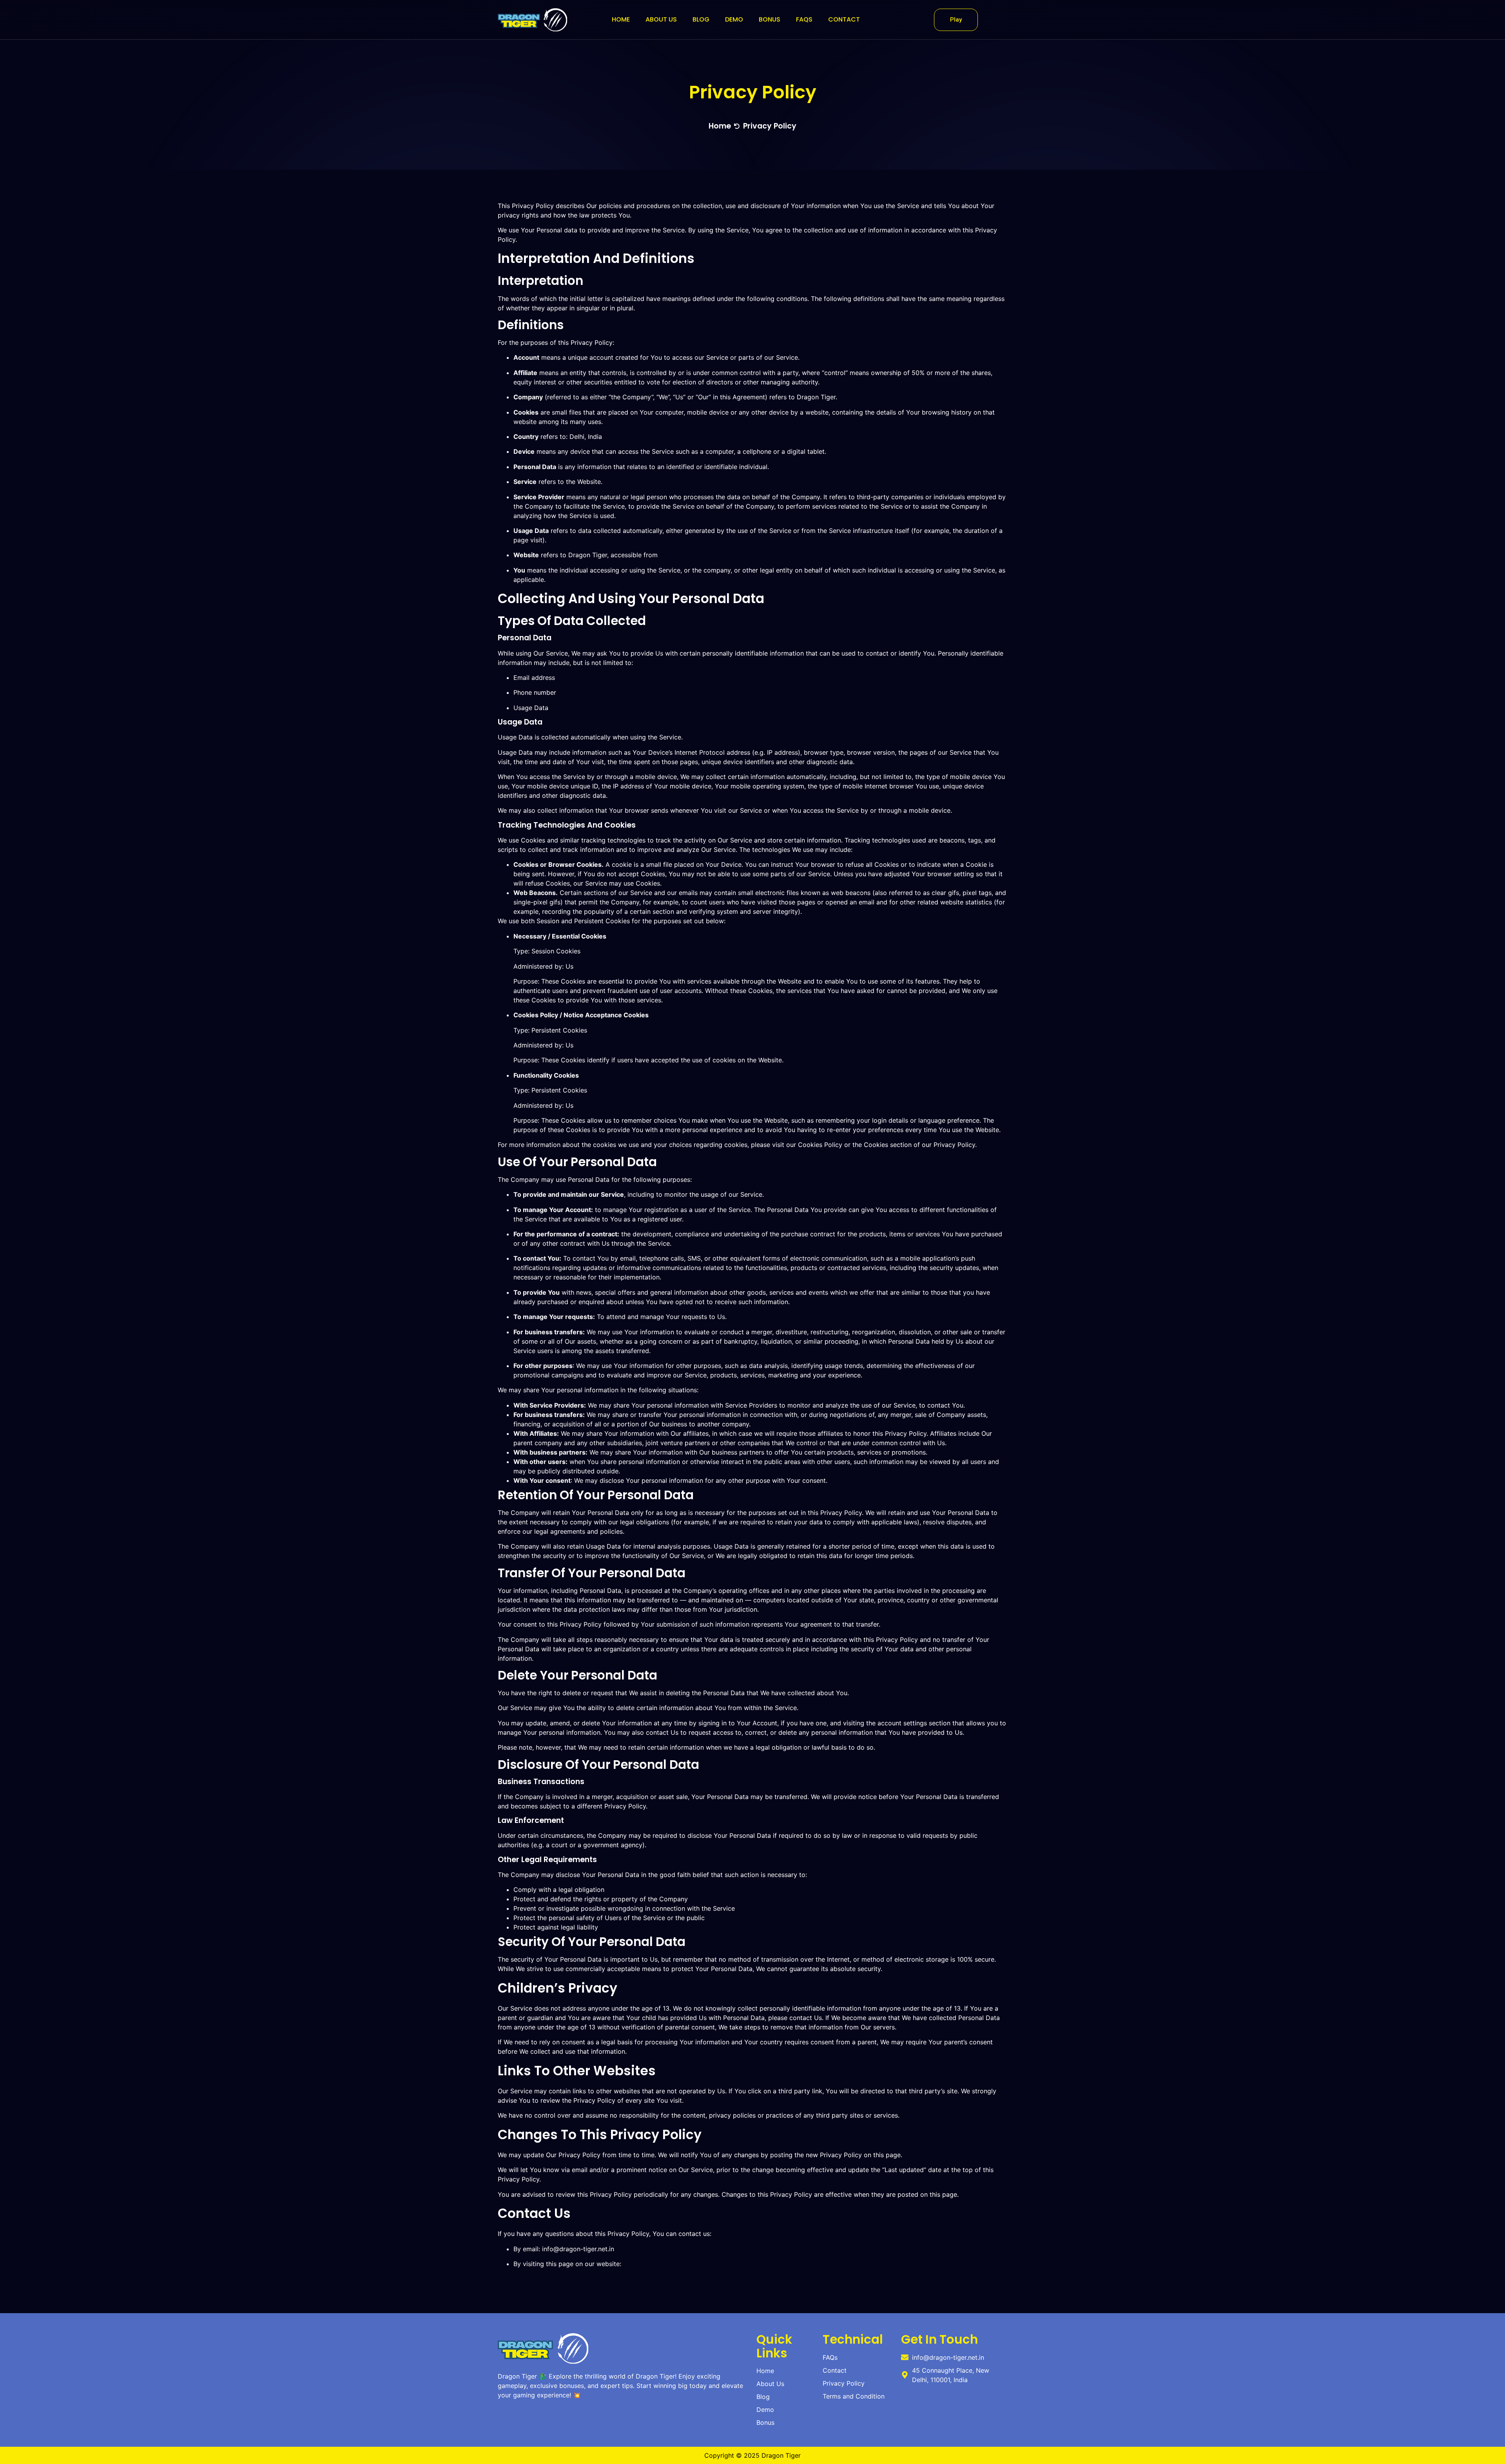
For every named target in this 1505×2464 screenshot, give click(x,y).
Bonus (770, 19)
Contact (844, 19)
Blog (701, 19)
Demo (734, 19)
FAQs (804, 19)
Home (621, 19)
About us (661, 19)
